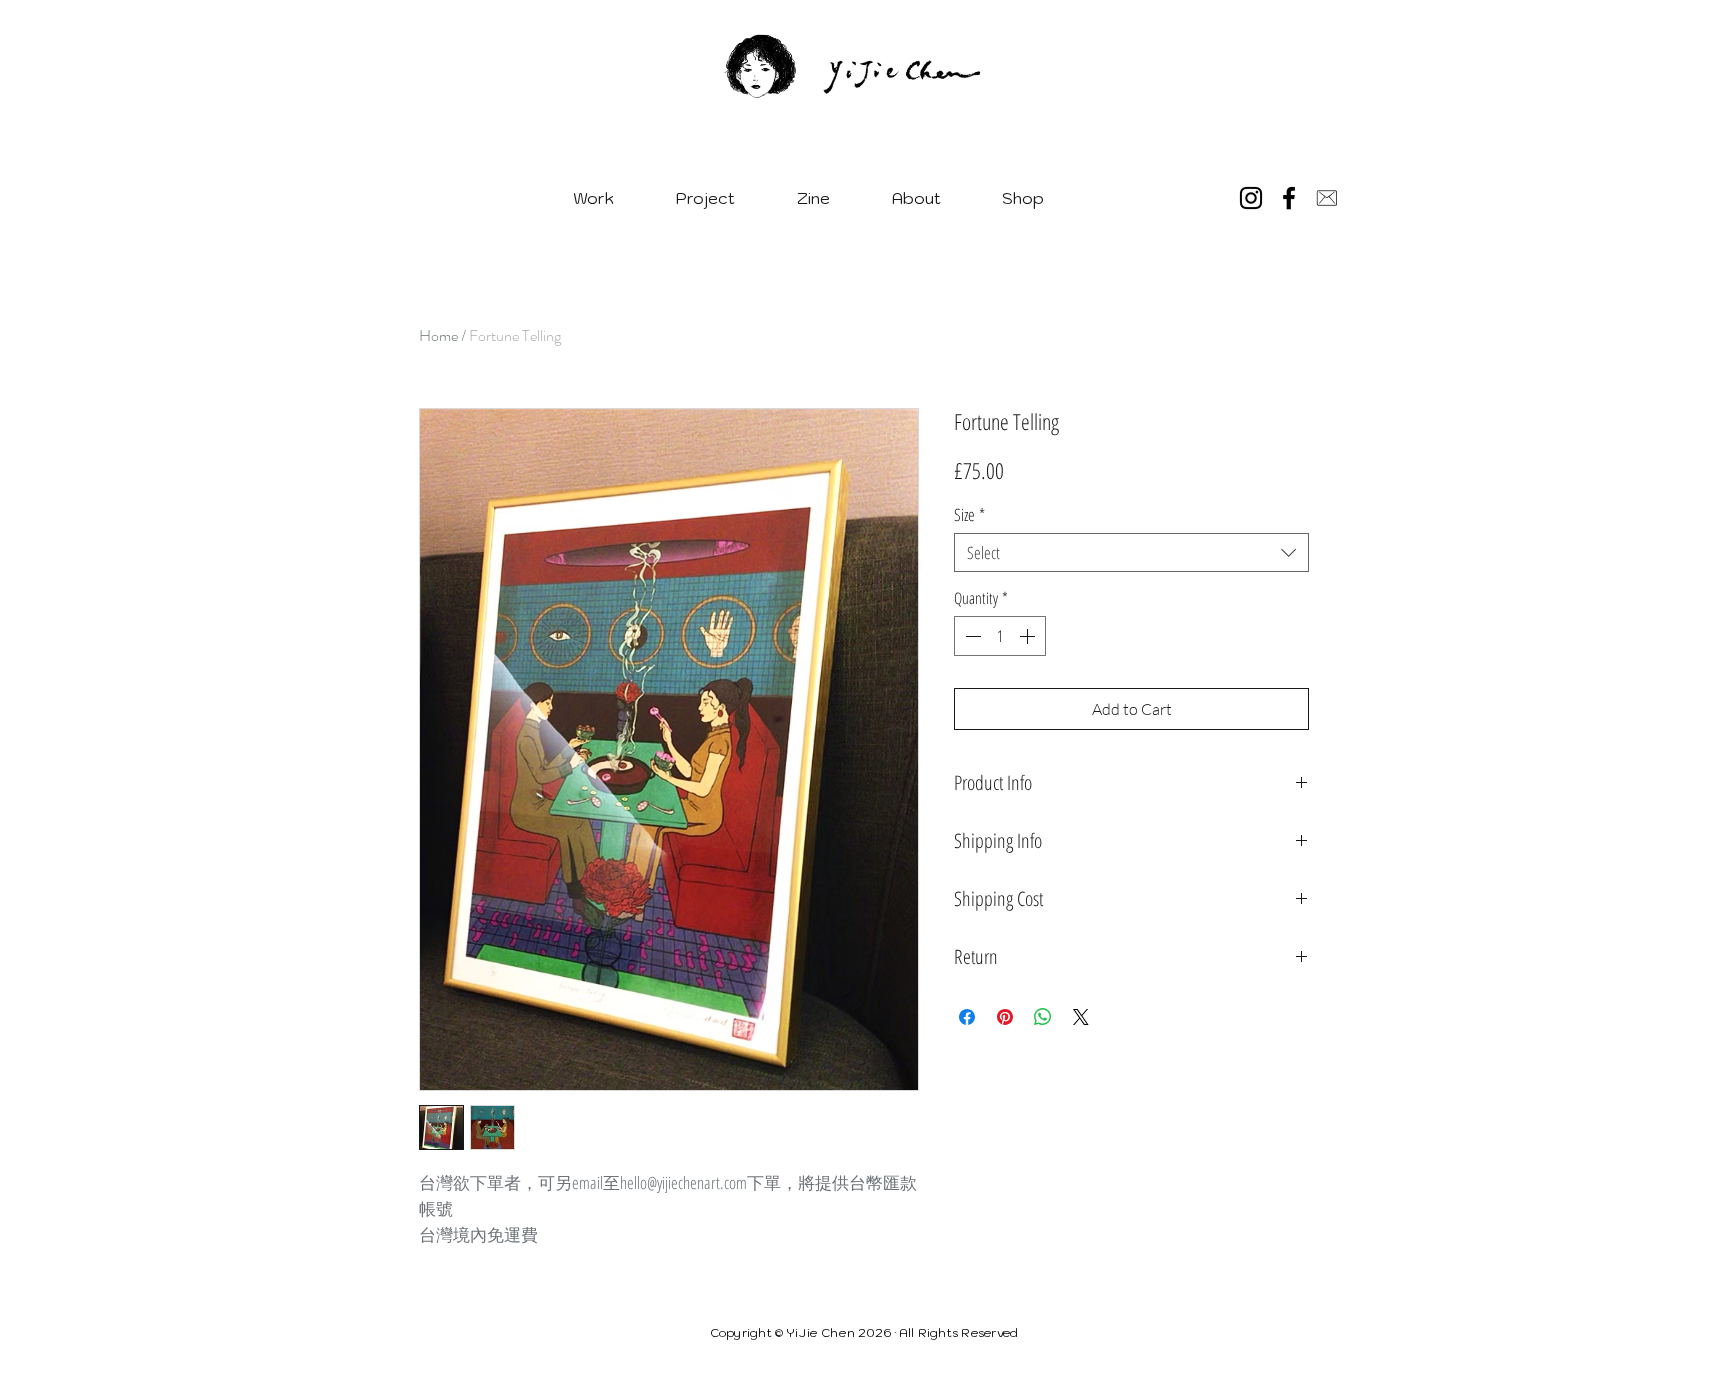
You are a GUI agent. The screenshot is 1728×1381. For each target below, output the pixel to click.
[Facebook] (1289, 198)
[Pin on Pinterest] (1005, 1017)
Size (969, 514)
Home (438, 335)
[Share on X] (1081, 1017)
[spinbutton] (1000, 636)
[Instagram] (1251, 198)
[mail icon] (1327, 198)
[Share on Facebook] (967, 1017)
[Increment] (1029, 636)
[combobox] (1131, 552)
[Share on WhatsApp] (1043, 1017)
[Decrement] (971, 636)
